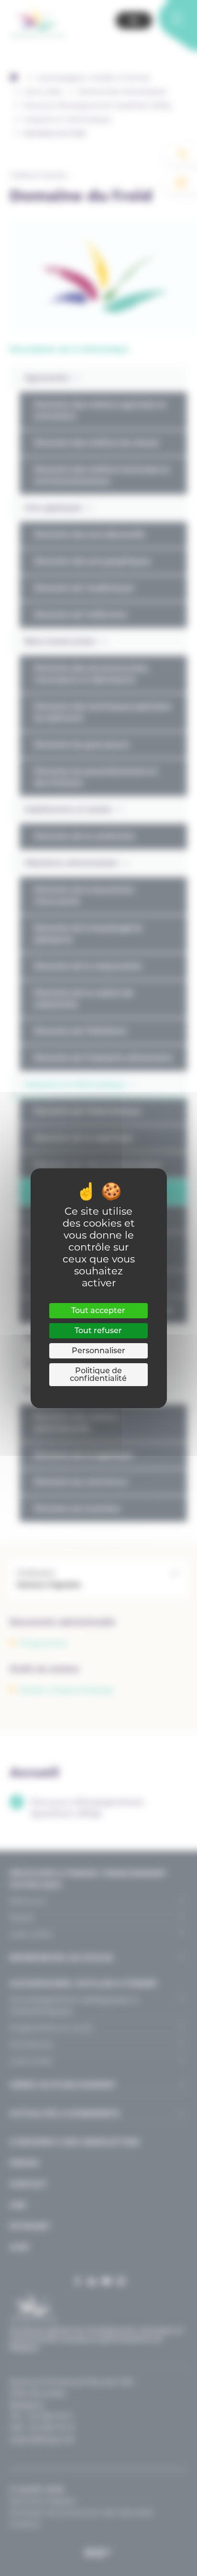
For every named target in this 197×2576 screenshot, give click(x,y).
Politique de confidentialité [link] (98, 1374)
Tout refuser (98, 1330)
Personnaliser (98, 1351)
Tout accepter (98, 1310)
